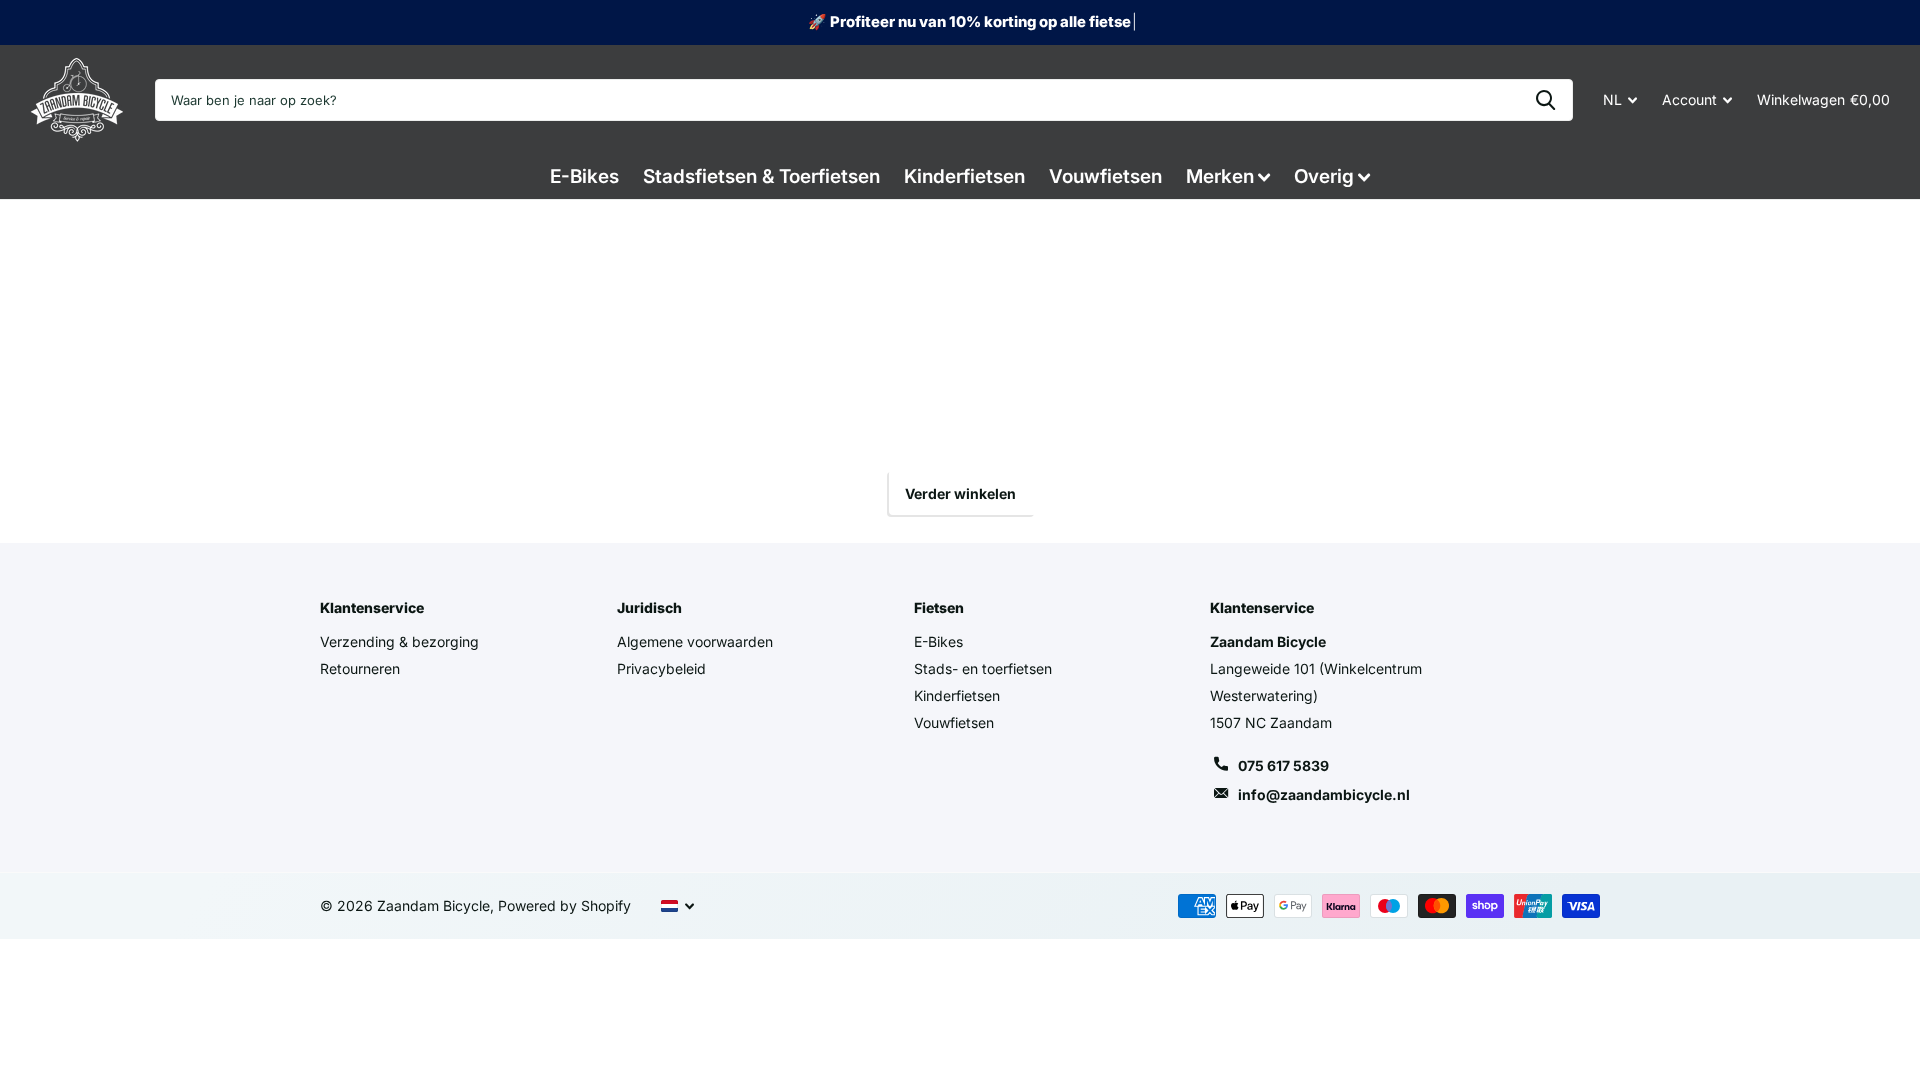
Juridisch (649, 607)
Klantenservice (372, 607)
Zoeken (1545, 100)
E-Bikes (584, 176)
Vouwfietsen (1105, 176)
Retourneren (360, 668)
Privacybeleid (661, 668)
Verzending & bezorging (399, 641)
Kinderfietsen (964, 176)
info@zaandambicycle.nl (1324, 794)
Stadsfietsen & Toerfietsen (761, 176)
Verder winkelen (960, 493)
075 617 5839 (1283, 765)
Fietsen (939, 607)
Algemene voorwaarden (695, 641)
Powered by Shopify (564, 905)
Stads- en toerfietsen (983, 668)
